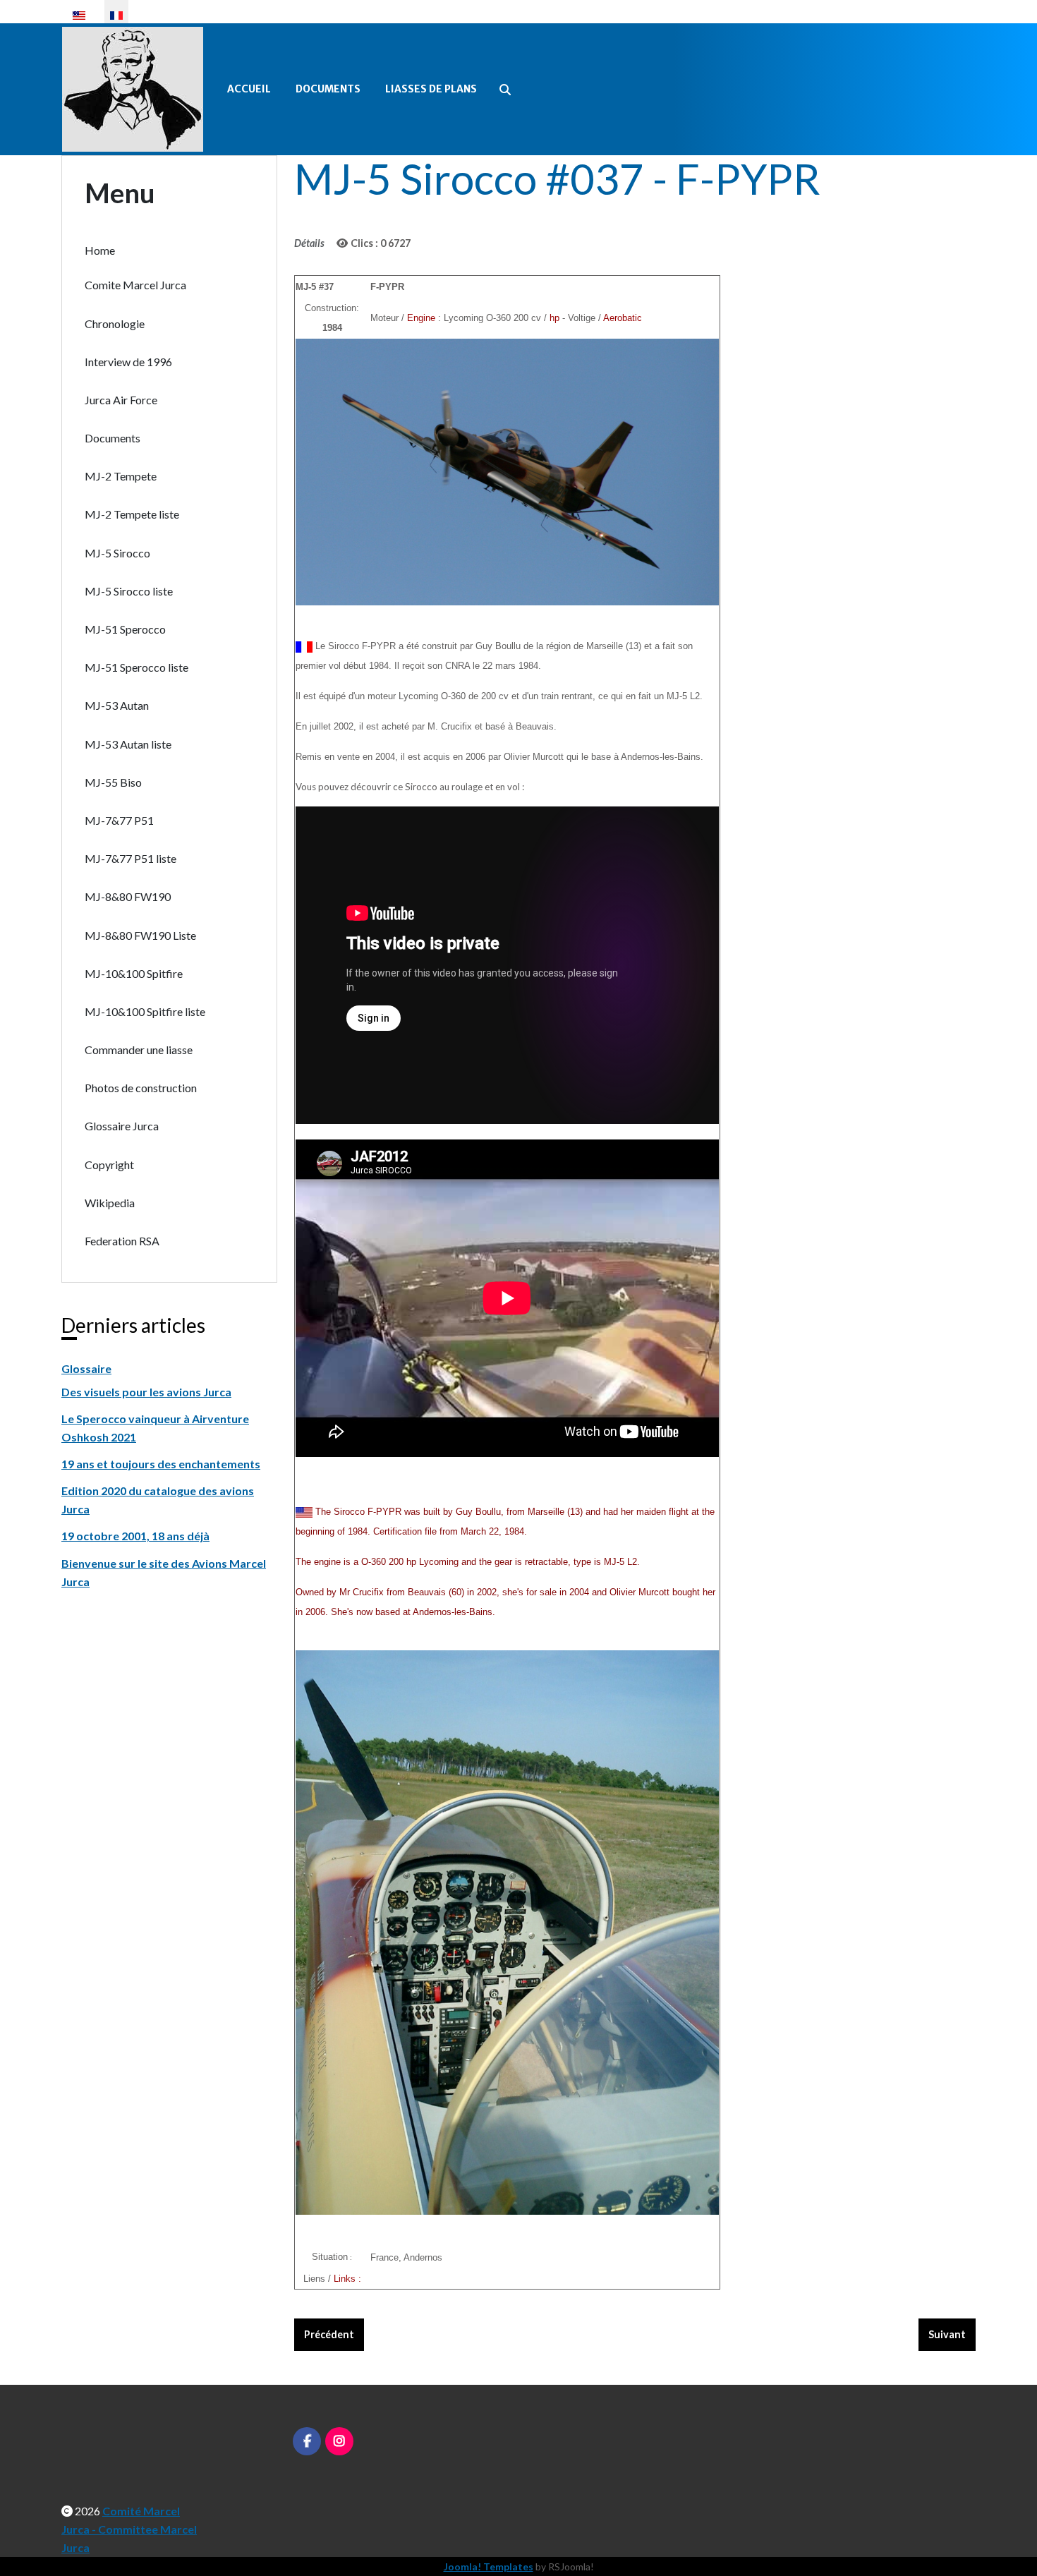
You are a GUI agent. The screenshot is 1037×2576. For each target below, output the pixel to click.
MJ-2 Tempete (121, 476)
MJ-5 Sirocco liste (129, 591)
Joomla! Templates (489, 2566)
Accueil (249, 89)
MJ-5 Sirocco (117, 553)
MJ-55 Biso (113, 782)
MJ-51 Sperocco (125, 629)
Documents (328, 89)
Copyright (109, 1165)
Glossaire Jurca (122, 1126)
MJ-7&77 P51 (119, 820)
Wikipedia (110, 1203)
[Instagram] (339, 2441)
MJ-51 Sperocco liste (137, 667)
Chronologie (115, 323)
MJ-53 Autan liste (128, 744)
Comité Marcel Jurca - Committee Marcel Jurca (129, 2529)
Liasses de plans (431, 89)
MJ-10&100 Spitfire (134, 973)
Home (100, 250)
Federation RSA (122, 1241)
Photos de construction (141, 1088)
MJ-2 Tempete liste (132, 514)
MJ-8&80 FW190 (128, 896)
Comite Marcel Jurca (135, 285)
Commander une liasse (139, 1050)
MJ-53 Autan (117, 705)
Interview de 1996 (128, 362)
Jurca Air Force (121, 400)
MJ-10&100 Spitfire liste (145, 1011)
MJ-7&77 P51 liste (131, 858)
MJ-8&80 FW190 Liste (140, 935)
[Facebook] (307, 2441)
